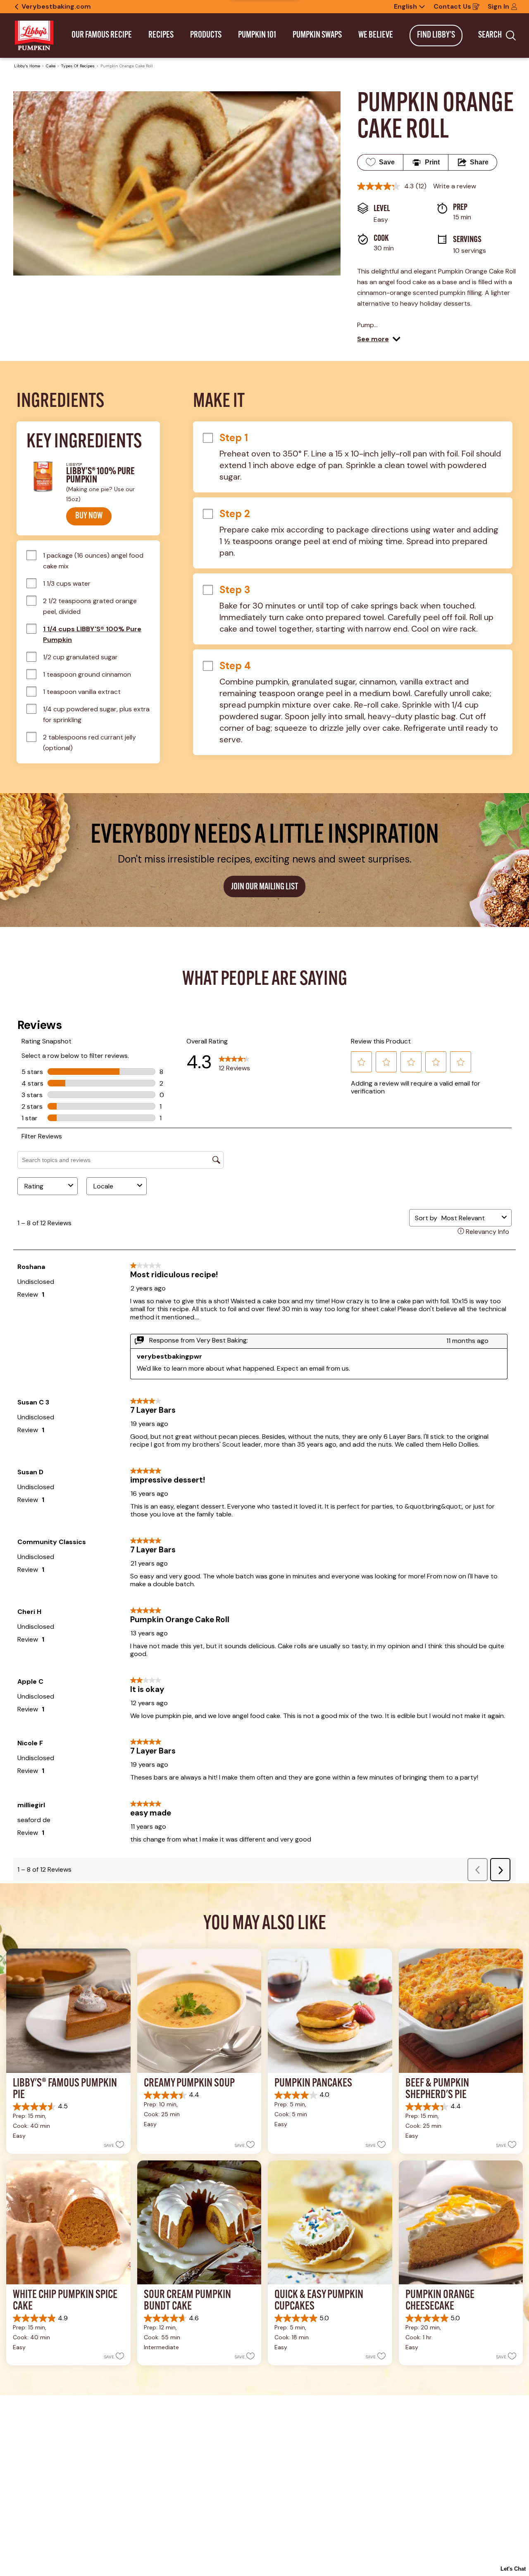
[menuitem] (102, 36)
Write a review (455, 186)
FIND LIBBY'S (436, 35)
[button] (379, 339)
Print (432, 162)
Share (479, 162)
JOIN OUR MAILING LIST (264, 887)
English (405, 7)
